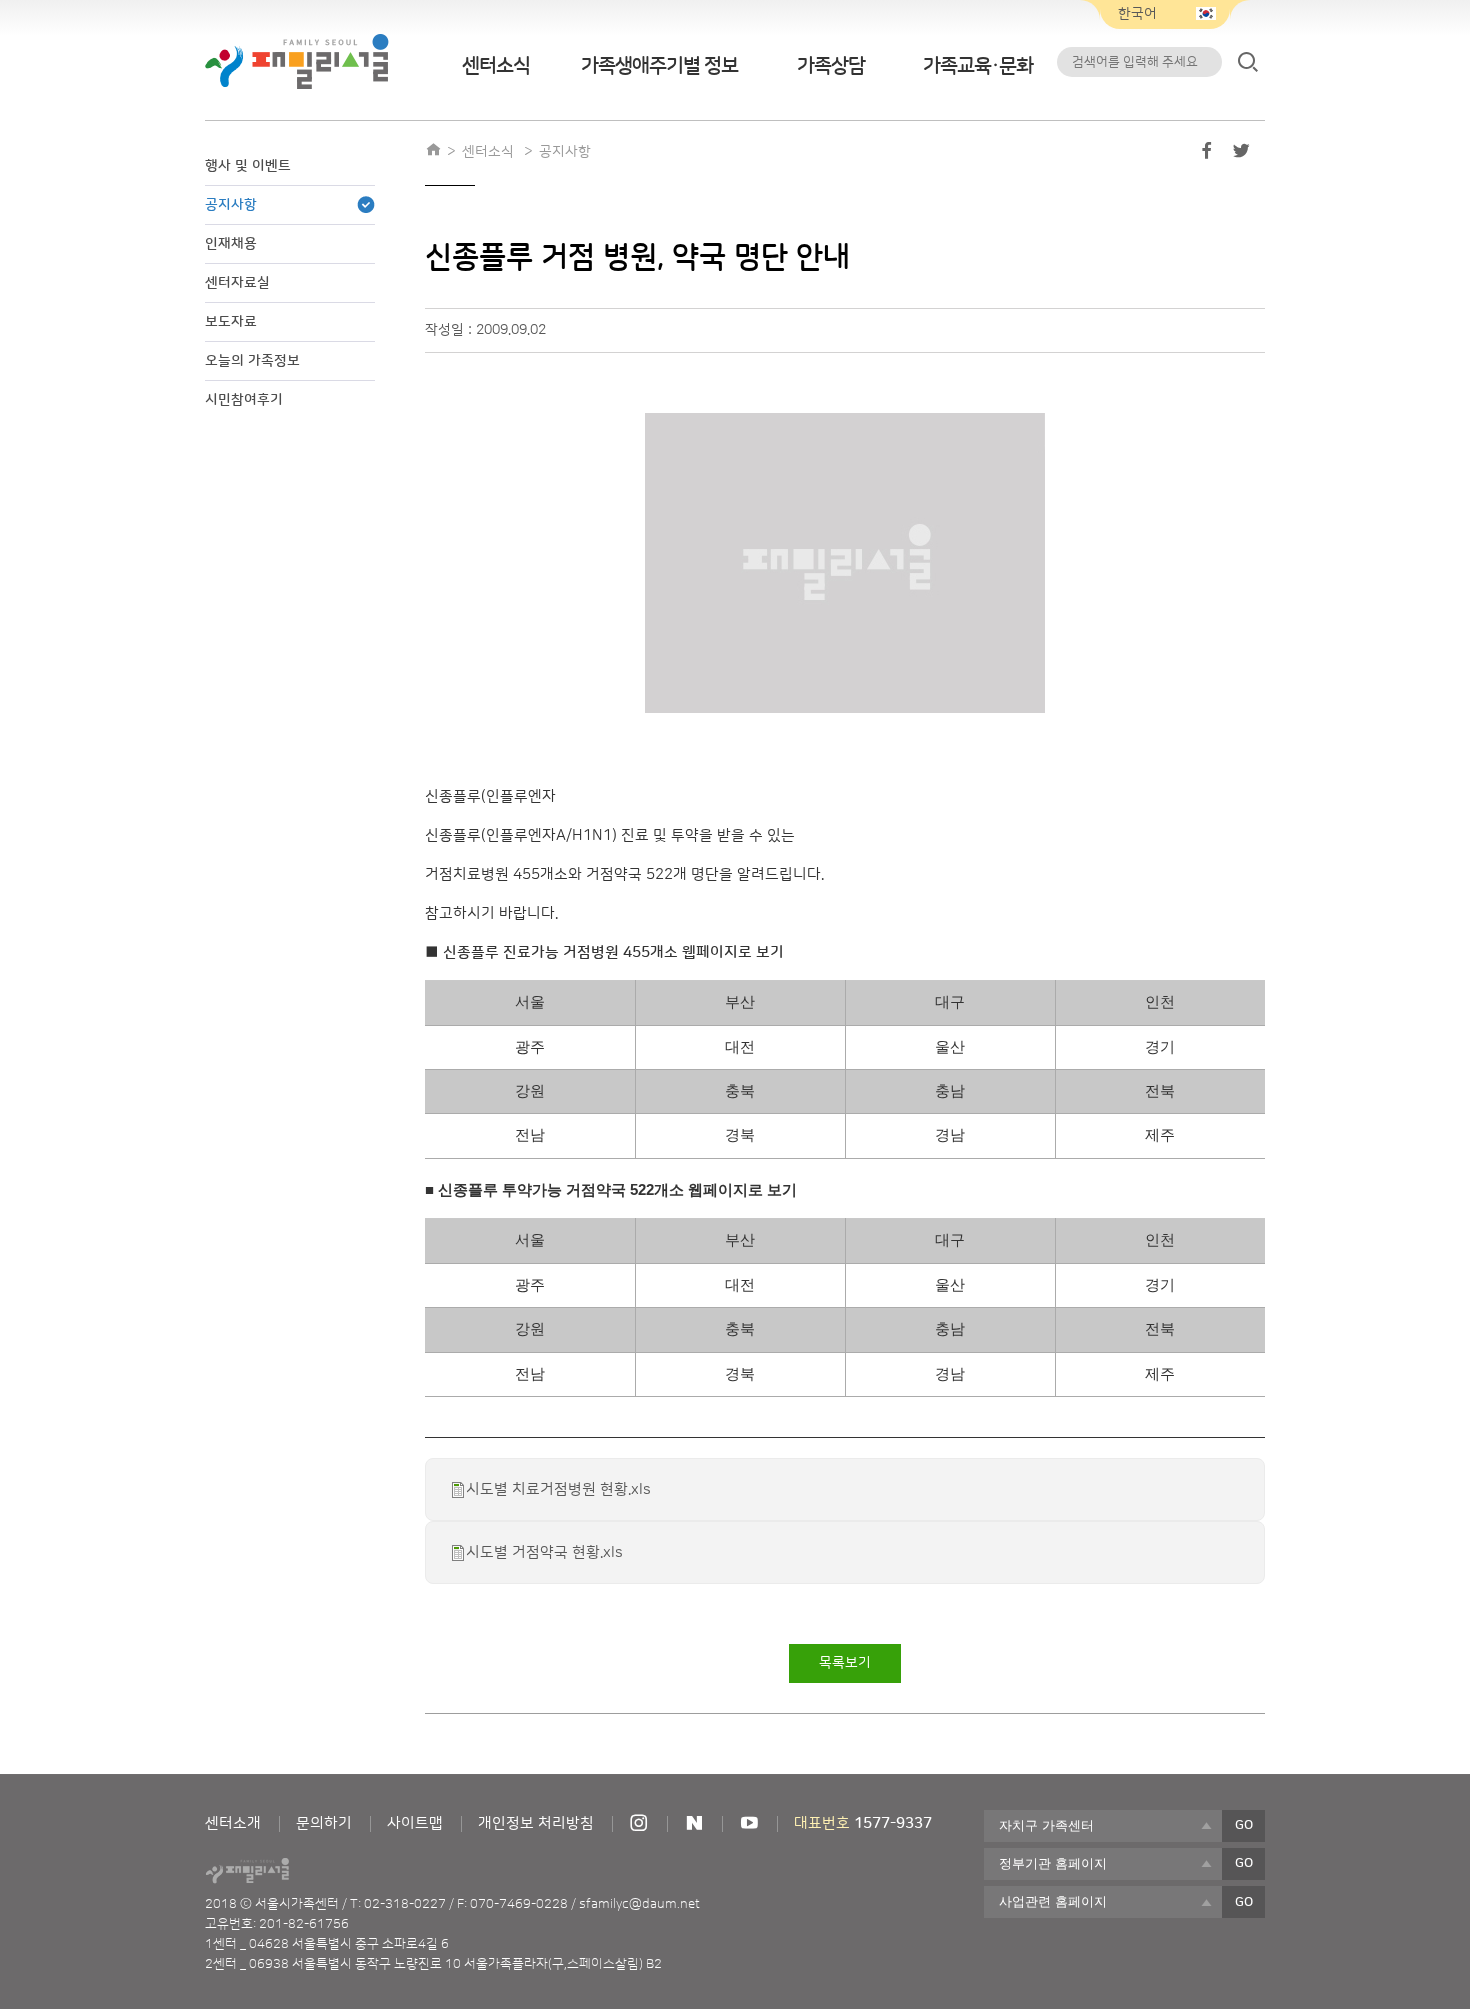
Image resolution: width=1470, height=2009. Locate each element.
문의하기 (324, 1823)
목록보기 (845, 1663)
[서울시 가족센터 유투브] (749, 1823)
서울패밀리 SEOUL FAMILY (297, 61)
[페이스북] (1207, 155)
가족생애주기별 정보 (659, 66)
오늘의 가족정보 (252, 361)
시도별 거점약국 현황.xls (544, 1552)
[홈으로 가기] (433, 152)
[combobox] (1103, 1826)
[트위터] (1241, 155)
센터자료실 (237, 283)
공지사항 (231, 205)
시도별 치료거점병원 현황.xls (558, 1489)
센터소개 (233, 1823)
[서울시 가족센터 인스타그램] (639, 1823)
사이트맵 (415, 1823)
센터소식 (496, 66)
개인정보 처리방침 (536, 1823)
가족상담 (831, 66)
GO (1244, 1825)
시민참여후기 (244, 400)
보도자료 (231, 322)
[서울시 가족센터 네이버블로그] (694, 1823)
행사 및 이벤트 (248, 166)
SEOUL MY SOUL (303, 1871)
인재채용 (231, 244)
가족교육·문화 (978, 66)
